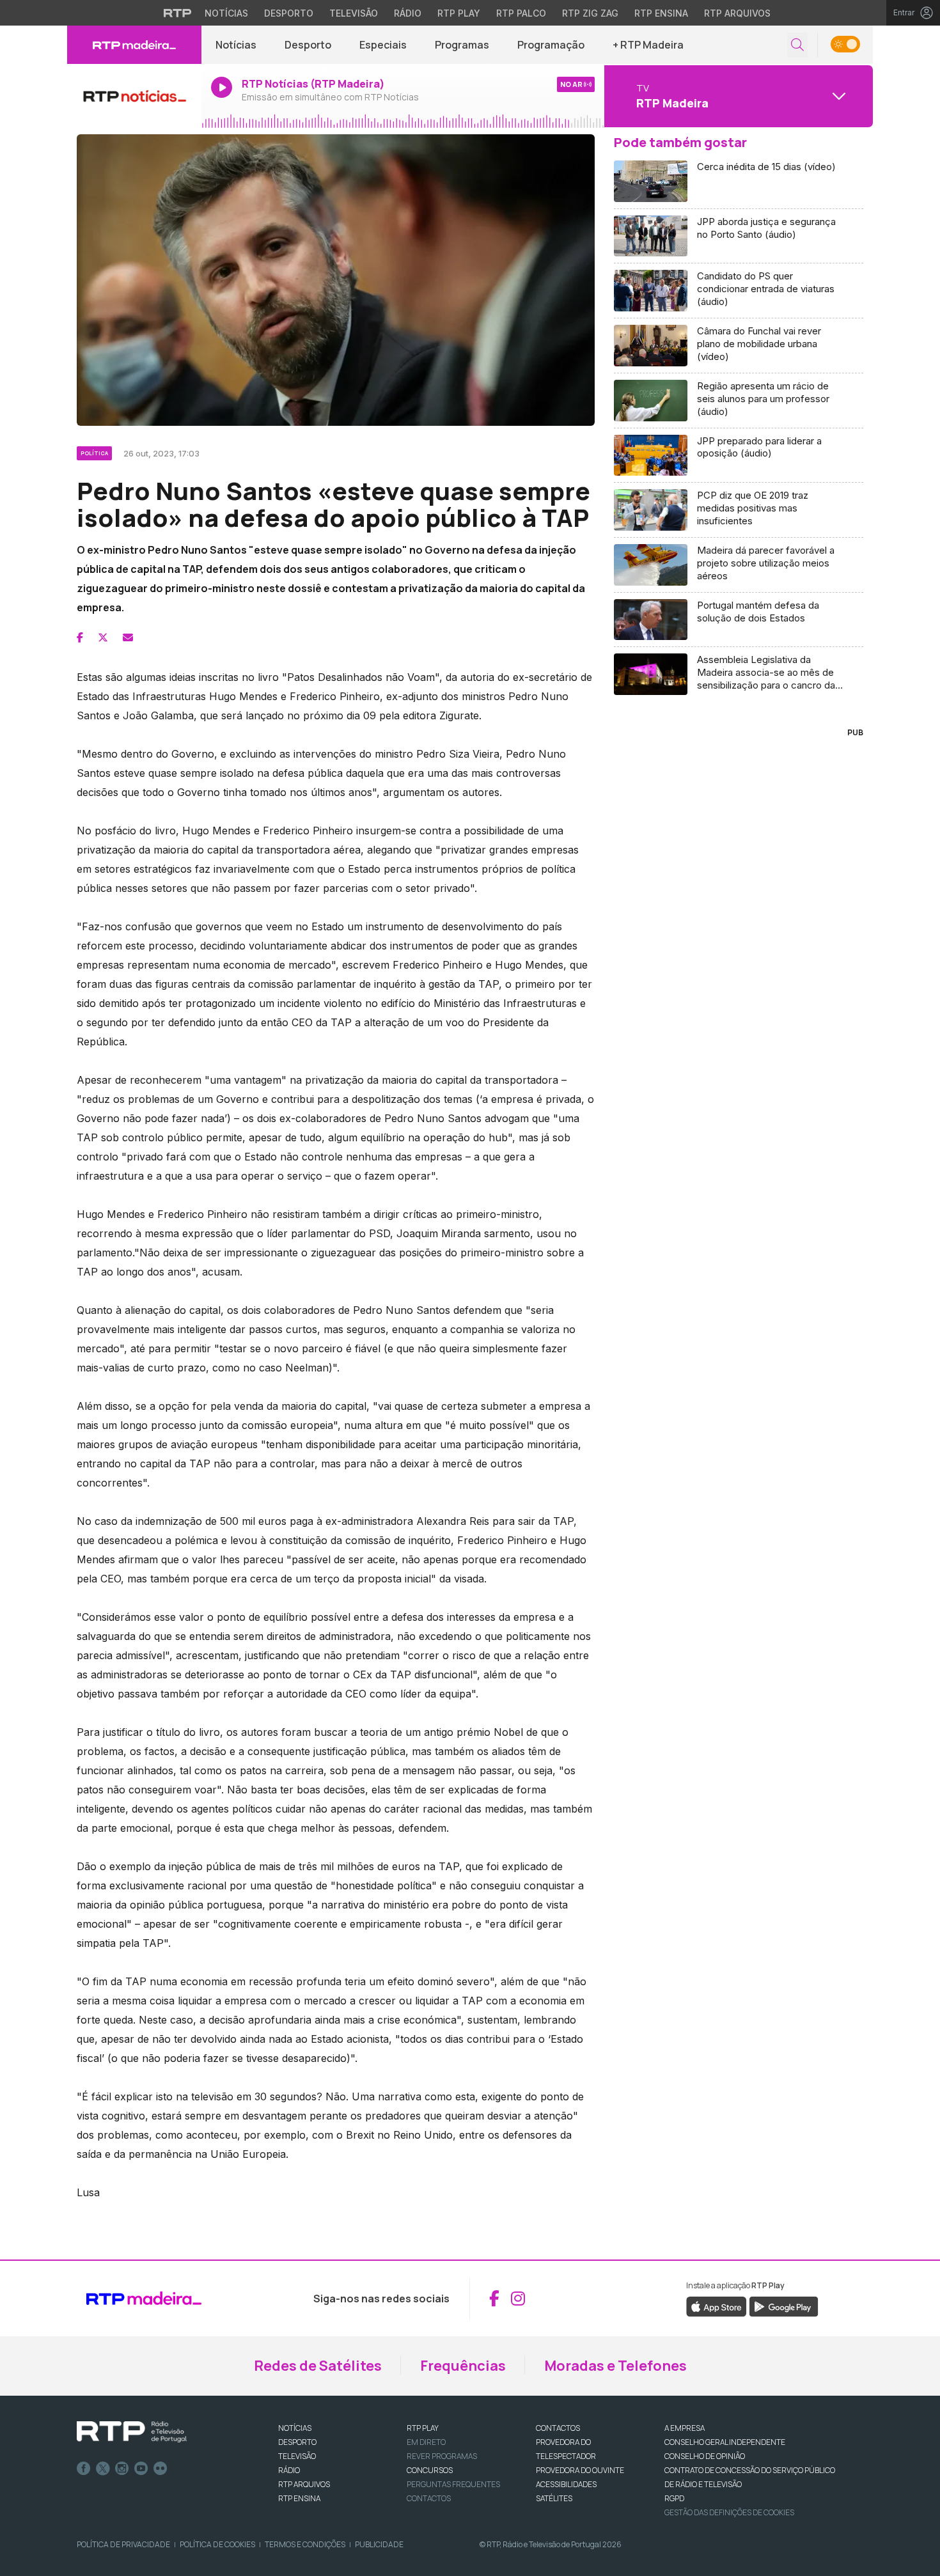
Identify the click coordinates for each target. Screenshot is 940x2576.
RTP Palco (521, 13)
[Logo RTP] (132, 2432)
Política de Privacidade (123, 2544)
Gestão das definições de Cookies (729, 2512)
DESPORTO (297, 2442)
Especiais (383, 45)
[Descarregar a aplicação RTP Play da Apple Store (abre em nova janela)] (717, 2306)
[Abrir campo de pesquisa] (797, 45)
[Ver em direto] (134, 96)
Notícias (226, 13)
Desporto (289, 13)
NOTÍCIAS (295, 2428)
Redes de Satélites (318, 2366)
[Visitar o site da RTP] (178, 13)
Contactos (429, 2498)
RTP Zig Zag (590, 13)
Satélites (554, 2498)
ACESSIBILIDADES (566, 2484)
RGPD (674, 2498)
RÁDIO (289, 2470)
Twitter (103, 2469)
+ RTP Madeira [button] (648, 45)
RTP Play (459, 13)
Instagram (122, 2469)
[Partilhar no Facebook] (80, 637)
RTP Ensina (661, 13)
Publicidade (379, 2544)
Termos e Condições (305, 2544)
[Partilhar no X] (103, 637)
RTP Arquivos (737, 13)
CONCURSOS (430, 2470)
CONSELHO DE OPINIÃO (705, 2456)
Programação (551, 45)
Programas (462, 45)
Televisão (354, 13)
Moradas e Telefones (615, 2366)
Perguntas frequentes (453, 2484)
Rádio (408, 13)
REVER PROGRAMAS (442, 2456)
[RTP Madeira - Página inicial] (134, 45)
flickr (161, 2469)
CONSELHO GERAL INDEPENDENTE (725, 2442)
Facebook (84, 2469)
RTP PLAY (423, 2428)
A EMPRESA (685, 2428)
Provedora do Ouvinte (580, 2470)
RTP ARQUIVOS (304, 2484)
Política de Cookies (217, 2544)
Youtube (141, 2469)
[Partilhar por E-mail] (128, 637)
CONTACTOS (558, 2428)
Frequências (463, 2366)
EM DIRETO (426, 2442)
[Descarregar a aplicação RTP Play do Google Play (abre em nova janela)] (784, 2306)
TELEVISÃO (297, 2456)
